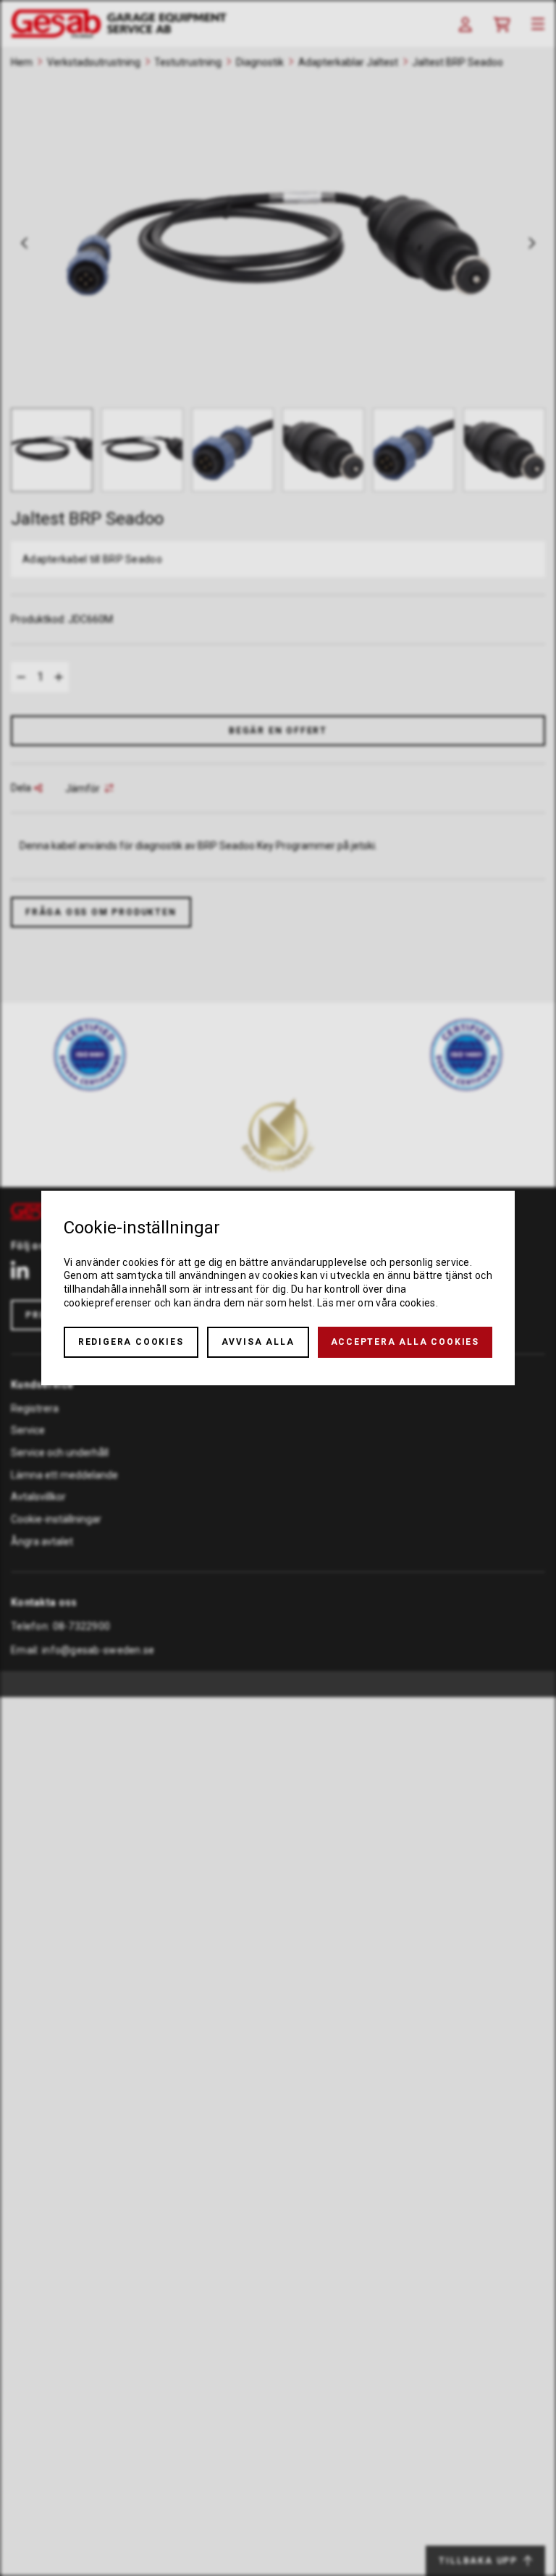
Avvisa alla (258, 1342)
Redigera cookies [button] (131, 1342)
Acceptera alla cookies (405, 1342)
